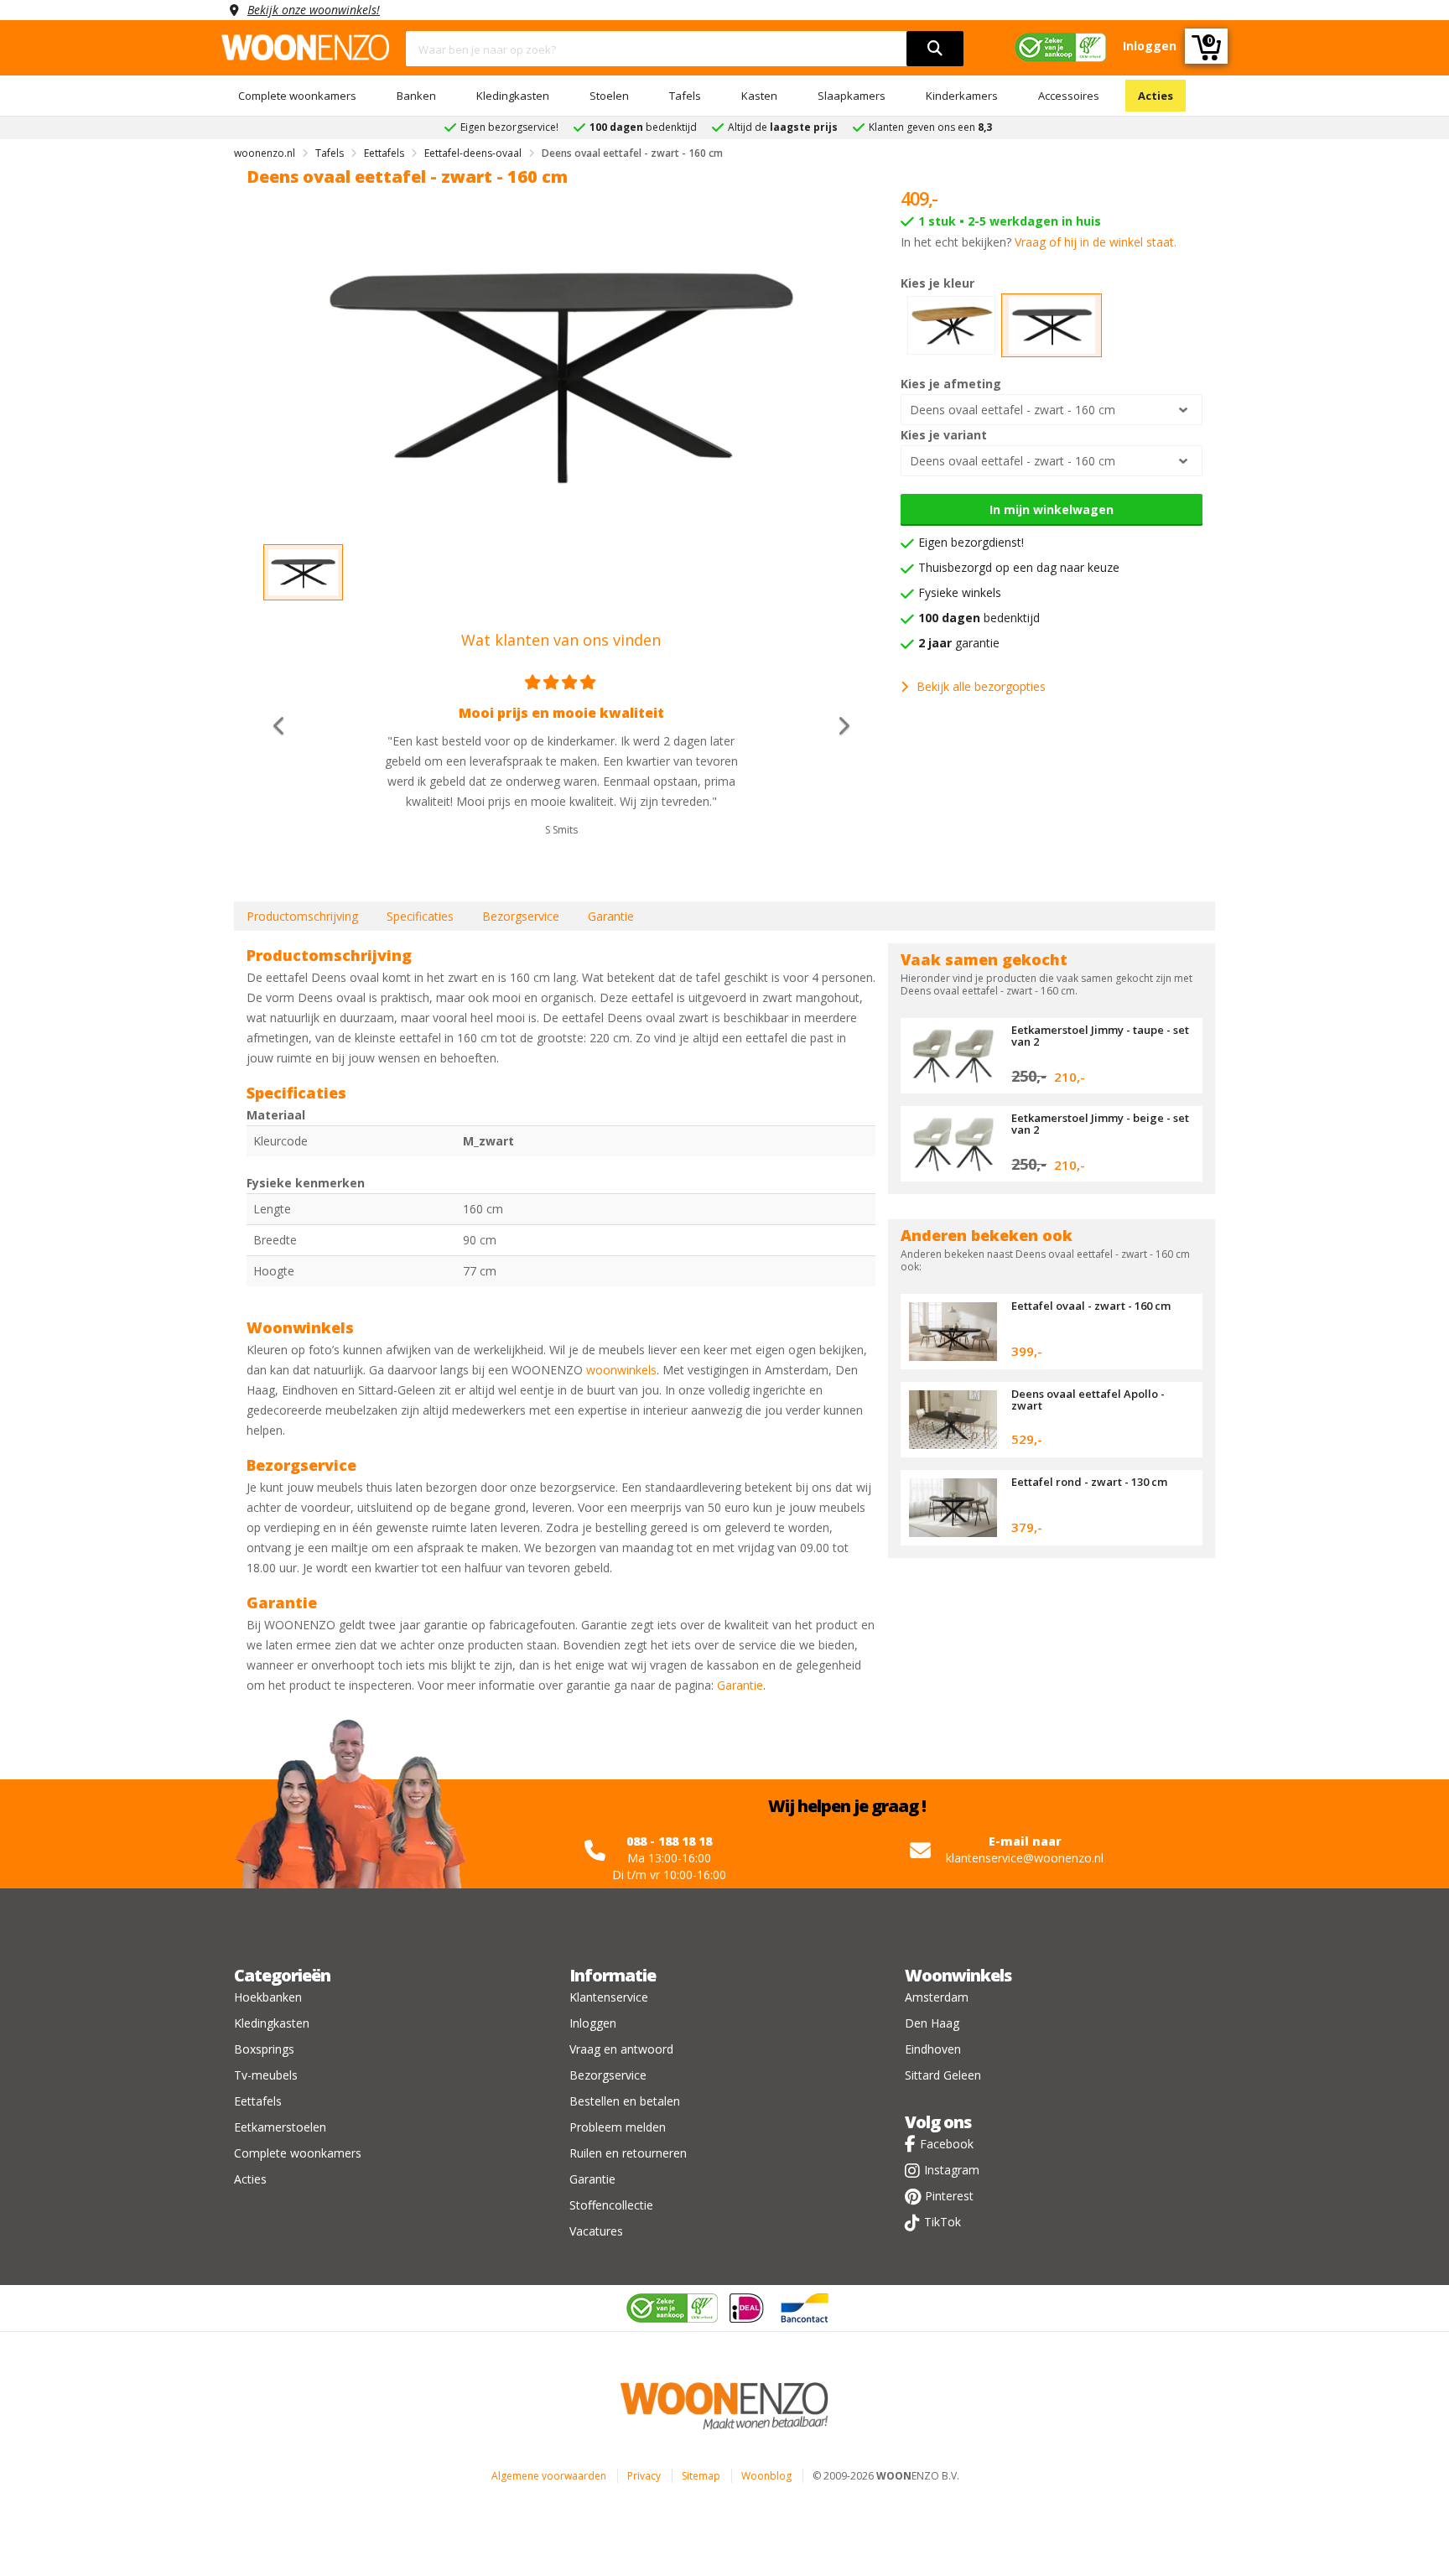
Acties (1156, 96)
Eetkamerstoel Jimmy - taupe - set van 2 (1100, 1036)
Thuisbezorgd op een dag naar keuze (1019, 567)
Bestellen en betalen (625, 2101)
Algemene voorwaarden (549, 2476)
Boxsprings (264, 2049)
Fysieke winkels (960, 592)
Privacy (644, 2476)
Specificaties (420, 916)
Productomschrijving (302, 916)
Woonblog (766, 2476)
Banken (416, 96)
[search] (935, 49)
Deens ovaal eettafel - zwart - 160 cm (1013, 410)
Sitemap (701, 2476)
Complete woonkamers (297, 96)
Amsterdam (937, 1997)
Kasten (759, 96)
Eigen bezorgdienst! (971, 542)
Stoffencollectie (611, 2205)
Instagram (952, 2170)
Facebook (947, 2144)
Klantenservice (609, 1997)
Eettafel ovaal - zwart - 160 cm (1091, 1306)
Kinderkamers (962, 96)
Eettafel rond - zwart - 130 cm (1089, 1482)
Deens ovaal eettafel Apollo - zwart (1088, 1400)
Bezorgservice (521, 916)
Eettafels (258, 2101)
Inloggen (593, 2023)
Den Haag (932, 2023)
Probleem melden (618, 2127)
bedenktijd (979, 618)
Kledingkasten (513, 96)
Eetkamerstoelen (280, 2127)
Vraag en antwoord (621, 2049)
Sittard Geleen (943, 2075)
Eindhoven (933, 2049)
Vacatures (596, 2231)
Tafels (685, 96)
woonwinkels (621, 1370)
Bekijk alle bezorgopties (981, 686)
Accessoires (1069, 96)
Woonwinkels (958, 1975)
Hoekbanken (268, 1997)
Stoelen (609, 96)
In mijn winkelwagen (1052, 509)
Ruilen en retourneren (628, 2153)
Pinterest (949, 2196)
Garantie (611, 916)
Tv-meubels (266, 2075)
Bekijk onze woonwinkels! (314, 10)
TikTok (943, 2222)
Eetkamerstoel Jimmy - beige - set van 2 (1100, 1124)
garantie (959, 643)
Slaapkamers (852, 96)
